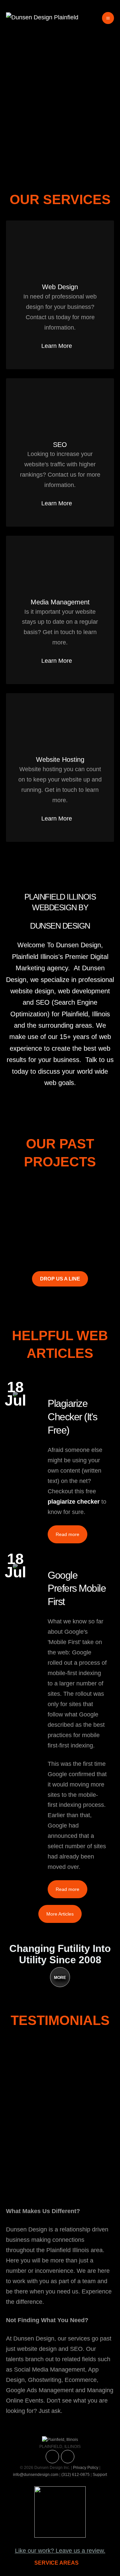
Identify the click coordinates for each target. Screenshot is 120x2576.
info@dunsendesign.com (36, 2475)
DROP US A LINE (60, 1279)
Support (100, 2475)
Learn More (57, 346)
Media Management (60, 602)
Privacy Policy (86, 2468)
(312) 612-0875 (75, 2475)
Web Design (60, 287)
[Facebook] (68, 2457)
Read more (67, 1534)
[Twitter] (52, 2457)
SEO (60, 445)
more (60, 1978)
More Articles (60, 1914)
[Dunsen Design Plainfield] (42, 17)
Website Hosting (60, 759)
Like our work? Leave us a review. (60, 2551)
